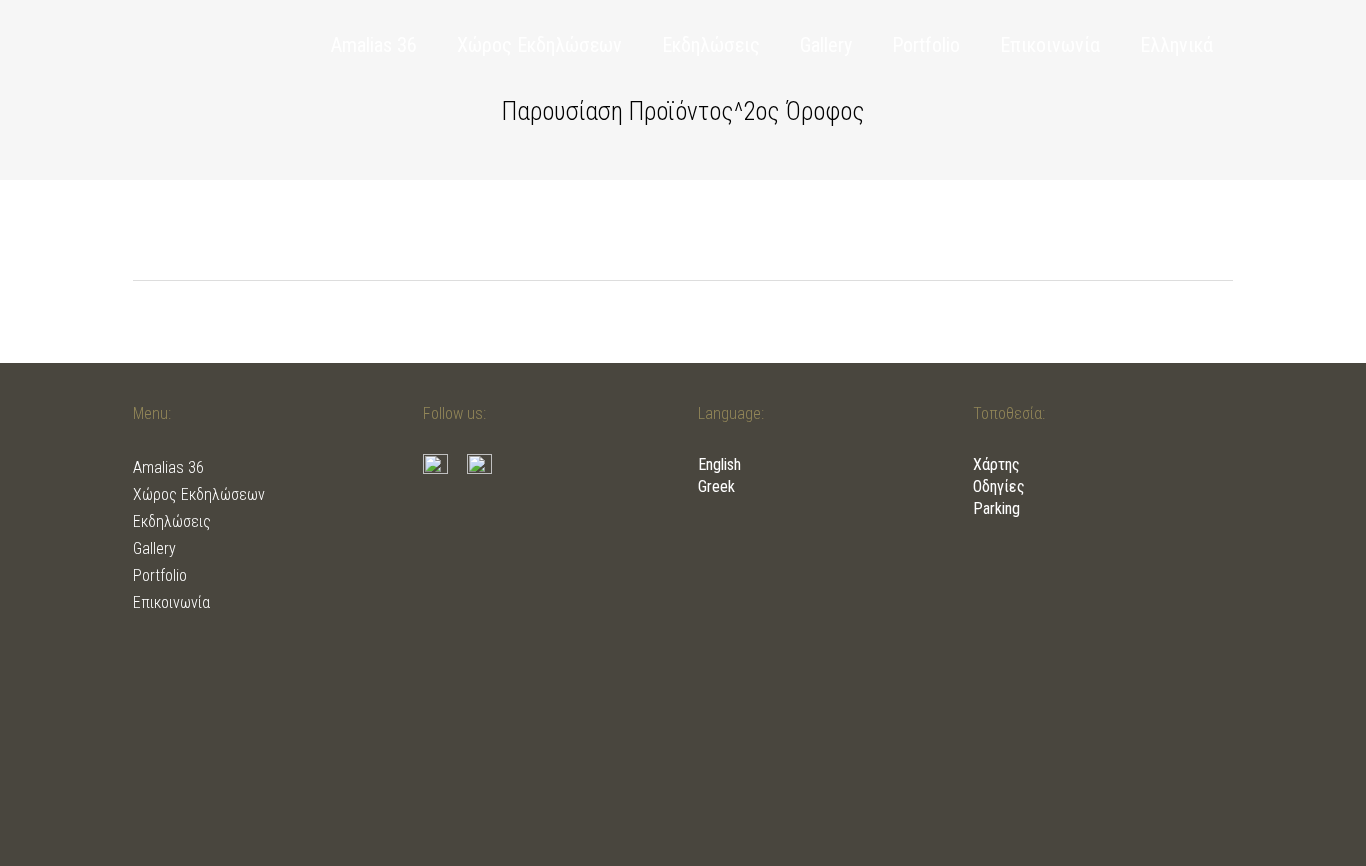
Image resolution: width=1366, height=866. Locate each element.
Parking (996, 508)
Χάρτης (996, 464)
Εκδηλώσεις (172, 521)
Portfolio (160, 575)
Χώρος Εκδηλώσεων (199, 494)
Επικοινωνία (171, 602)
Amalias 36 (168, 467)
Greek (716, 486)
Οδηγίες (999, 486)
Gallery (154, 548)
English (719, 464)
